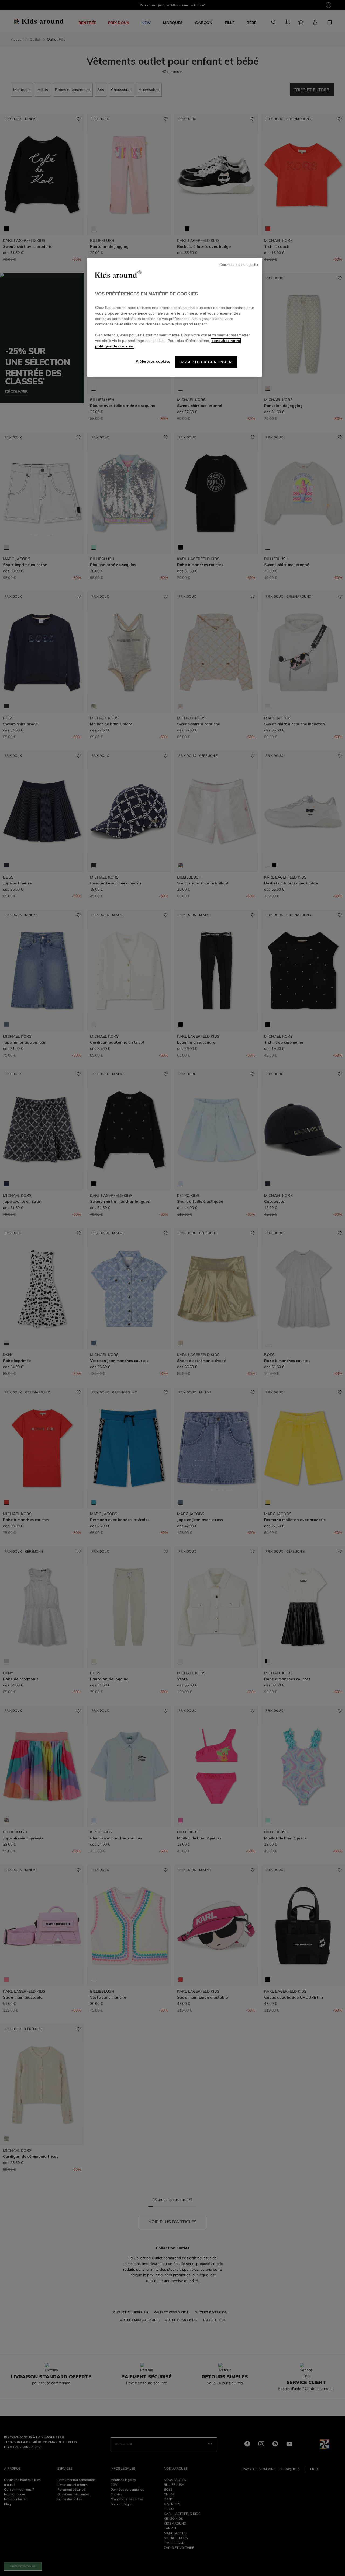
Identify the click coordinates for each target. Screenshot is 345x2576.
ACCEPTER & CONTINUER (206, 362)
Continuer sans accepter (239, 265)
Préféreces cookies (153, 362)
